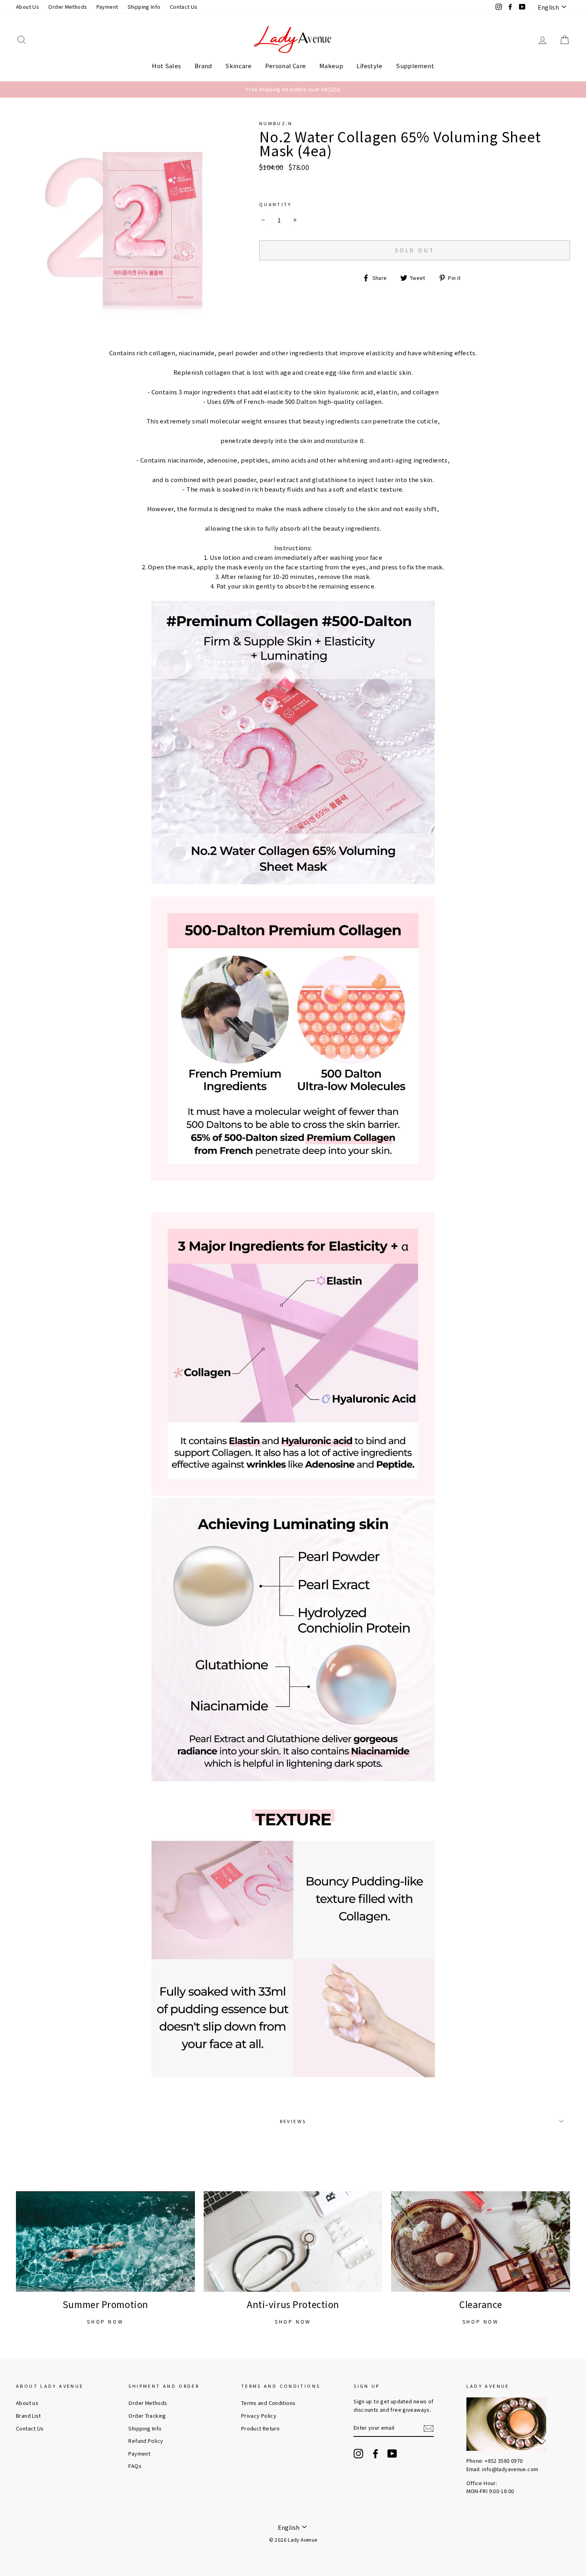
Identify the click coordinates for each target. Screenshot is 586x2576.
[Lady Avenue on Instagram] (358, 2454)
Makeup (331, 66)
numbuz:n (276, 123)
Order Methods (68, 7)
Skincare (238, 66)
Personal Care (286, 66)
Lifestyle (369, 66)
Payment (107, 7)
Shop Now (105, 2321)
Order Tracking (147, 2416)
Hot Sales (166, 66)
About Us (28, 7)
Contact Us (184, 7)
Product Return (260, 2428)
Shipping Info (144, 7)
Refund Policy (146, 2441)
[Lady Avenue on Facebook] (376, 2454)
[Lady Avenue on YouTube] (392, 2454)
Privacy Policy (259, 2416)
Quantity (275, 204)
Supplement (415, 66)
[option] (293, 89)
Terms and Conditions (268, 2403)
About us (27, 2403)
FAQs (135, 2466)
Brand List (29, 2416)
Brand (203, 66)
